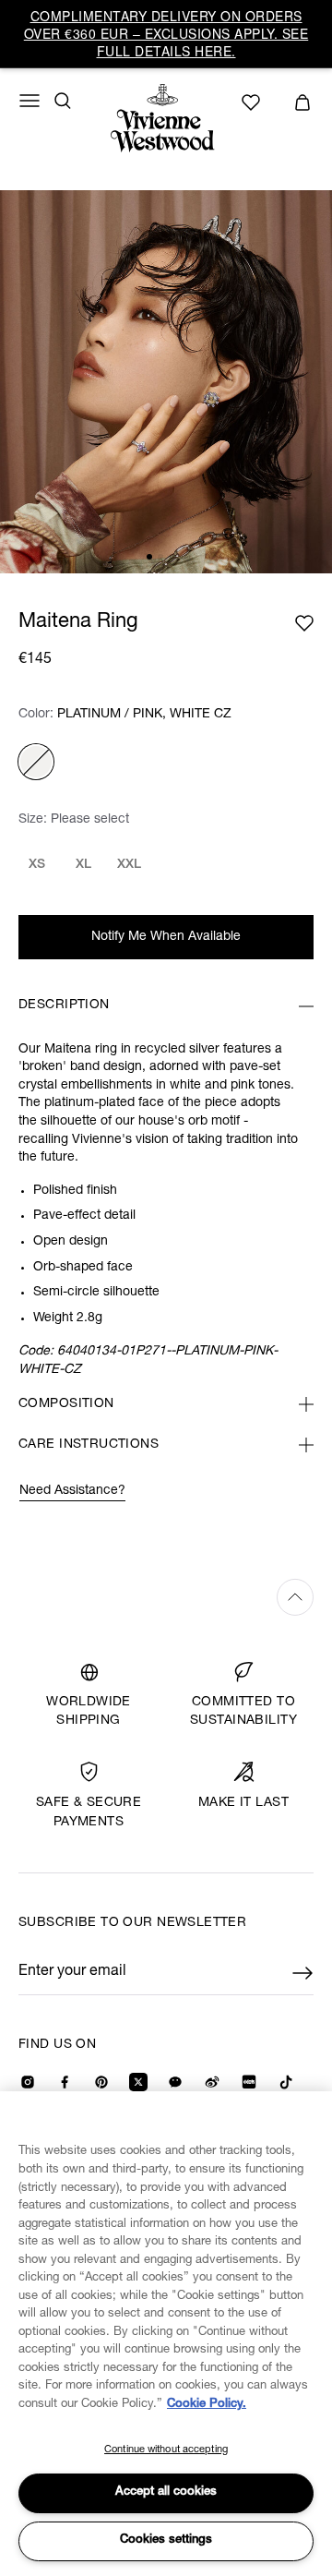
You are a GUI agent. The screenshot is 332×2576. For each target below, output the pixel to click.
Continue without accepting (166, 2450)
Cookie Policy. (207, 2405)
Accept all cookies (166, 2492)
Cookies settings (166, 2540)
